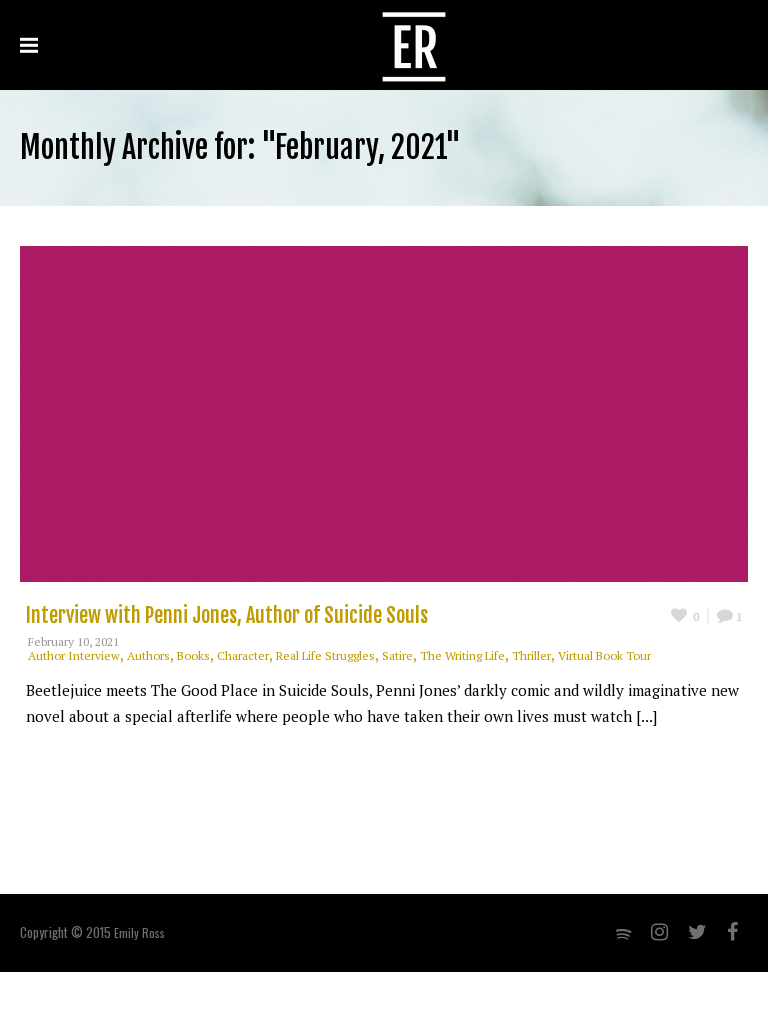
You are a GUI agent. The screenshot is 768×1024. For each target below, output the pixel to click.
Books (193, 655)
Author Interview (74, 655)
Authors (148, 655)
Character (243, 655)
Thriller (531, 655)
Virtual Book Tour (604, 655)
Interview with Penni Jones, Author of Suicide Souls (227, 615)
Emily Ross (139, 932)
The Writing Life (462, 655)
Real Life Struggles (325, 655)
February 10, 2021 (73, 641)
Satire (397, 655)
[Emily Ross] (414, 45)
